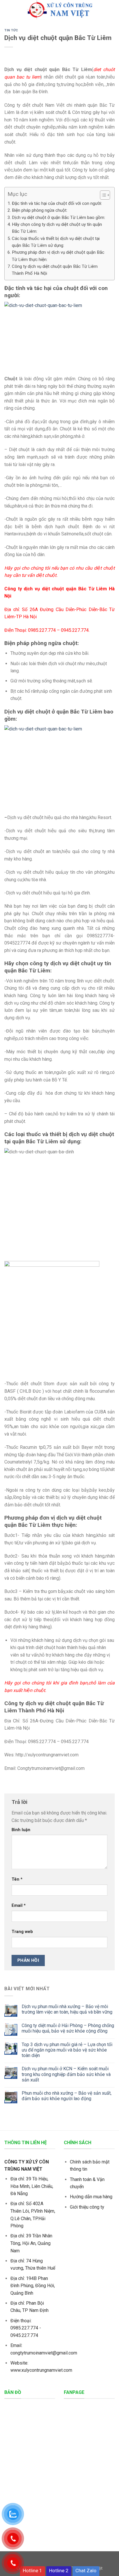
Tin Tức (11, 30)
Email (19, 1906)
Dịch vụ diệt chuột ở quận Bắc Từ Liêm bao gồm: (58, 217)
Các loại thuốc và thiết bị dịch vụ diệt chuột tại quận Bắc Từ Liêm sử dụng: (56, 242)
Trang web (22, 1932)
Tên (17, 1879)
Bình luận (21, 1830)
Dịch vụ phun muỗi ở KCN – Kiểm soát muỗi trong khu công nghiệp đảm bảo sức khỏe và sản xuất (66, 2074)
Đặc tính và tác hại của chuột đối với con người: (57, 203)
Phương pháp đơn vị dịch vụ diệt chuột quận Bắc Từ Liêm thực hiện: (58, 256)
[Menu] (8, 10)
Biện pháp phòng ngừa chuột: (40, 210)
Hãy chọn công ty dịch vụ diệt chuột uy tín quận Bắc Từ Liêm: (57, 228)
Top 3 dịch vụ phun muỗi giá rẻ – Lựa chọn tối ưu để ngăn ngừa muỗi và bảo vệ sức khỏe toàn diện (67, 2050)
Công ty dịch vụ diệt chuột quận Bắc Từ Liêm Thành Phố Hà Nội (55, 270)
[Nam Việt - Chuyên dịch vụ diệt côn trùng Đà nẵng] (60, 10)
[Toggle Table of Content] (102, 195)
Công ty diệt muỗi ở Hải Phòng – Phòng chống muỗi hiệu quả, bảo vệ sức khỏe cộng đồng (68, 2028)
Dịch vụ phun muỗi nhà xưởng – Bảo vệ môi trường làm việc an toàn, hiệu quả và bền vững (67, 2009)
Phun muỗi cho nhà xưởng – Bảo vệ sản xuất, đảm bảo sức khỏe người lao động (67, 2096)
